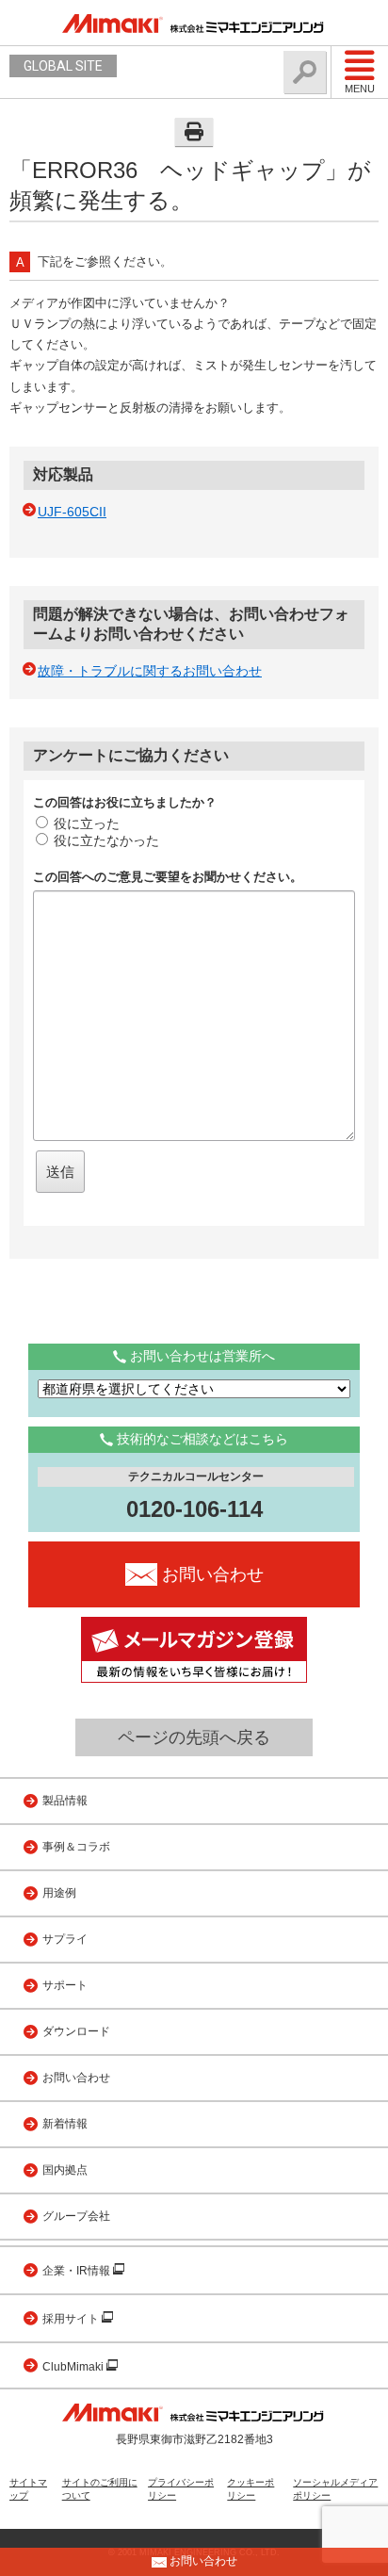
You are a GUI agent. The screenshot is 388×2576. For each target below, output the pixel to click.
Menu (360, 89)
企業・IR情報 (78, 2271)
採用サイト (72, 2319)
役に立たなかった (106, 840)
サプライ (65, 1939)
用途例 (59, 1893)
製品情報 (65, 1801)
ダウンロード (76, 2031)
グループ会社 (76, 2216)
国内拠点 (65, 2170)
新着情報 (65, 2124)
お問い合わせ (76, 2078)
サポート (65, 1985)
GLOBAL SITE (63, 66)
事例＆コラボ (76, 1847)
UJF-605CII (72, 512)
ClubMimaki (74, 2367)
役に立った (87, 823)
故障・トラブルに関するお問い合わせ (150, 671)
